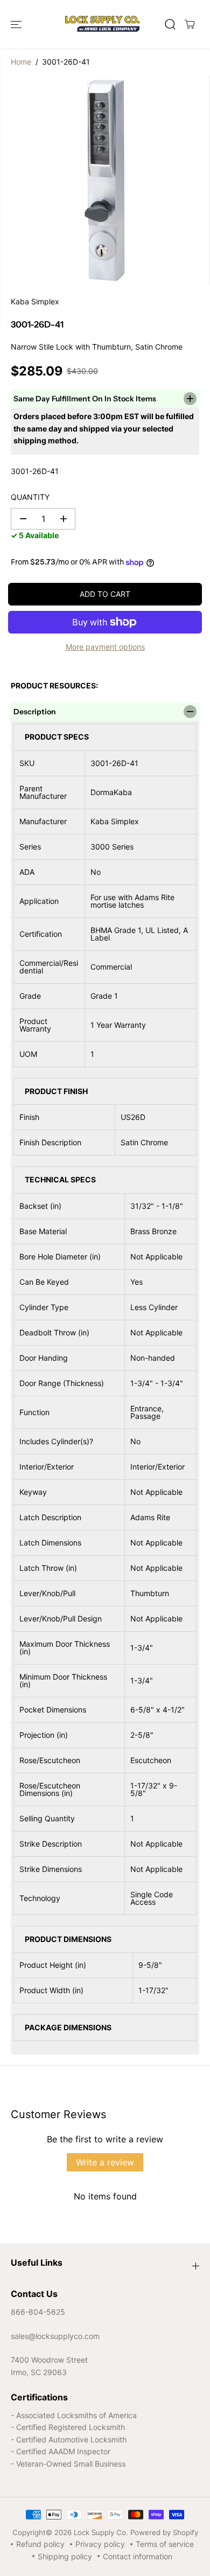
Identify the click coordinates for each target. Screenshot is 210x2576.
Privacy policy (100, 2544)
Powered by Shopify (164, 2532)
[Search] (170, 24)
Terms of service (165, 2544)
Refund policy (40, 2544)
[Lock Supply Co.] (102, 24)
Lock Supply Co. (101, 2532)
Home (21, 62)
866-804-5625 (38, 2312)
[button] (17, 24)
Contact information (138, 2556)
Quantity (30, 497)
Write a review (105, 2162)
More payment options (105, 647)
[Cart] (190, 24)
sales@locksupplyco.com (55, 2336)
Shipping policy (65, 2556)
